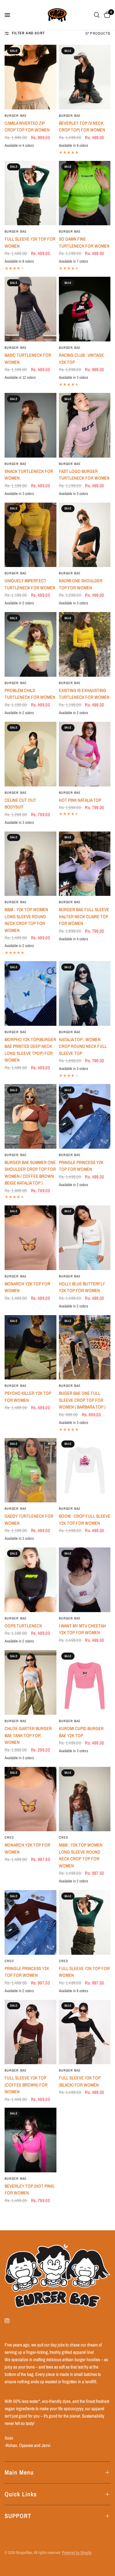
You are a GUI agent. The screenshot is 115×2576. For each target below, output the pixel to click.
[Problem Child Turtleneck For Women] (31, 644)
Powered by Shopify (77, 2553)
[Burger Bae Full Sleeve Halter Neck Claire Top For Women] (85, 864)
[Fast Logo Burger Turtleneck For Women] (85, 425)
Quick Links (21, 2494)
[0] (106, 15)
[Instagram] (11, 2321)
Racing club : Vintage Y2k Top (81, 359)
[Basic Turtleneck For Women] (31, 309)
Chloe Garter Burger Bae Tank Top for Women (28, 1735)
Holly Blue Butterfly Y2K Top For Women (82, 1287)
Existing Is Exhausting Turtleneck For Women (84, 694)
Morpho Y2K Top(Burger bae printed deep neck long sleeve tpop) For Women (30, 1050)
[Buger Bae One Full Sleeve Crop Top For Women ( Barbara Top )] (85, 1347)
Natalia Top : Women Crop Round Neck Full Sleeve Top (83, 1046)
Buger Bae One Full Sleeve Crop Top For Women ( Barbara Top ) (82, 1400)
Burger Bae (16, 116)
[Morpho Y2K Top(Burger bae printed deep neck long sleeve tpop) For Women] (31, 993)
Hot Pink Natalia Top (80, 800)
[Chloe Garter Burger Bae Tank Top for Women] (31, 1682)
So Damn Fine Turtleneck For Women (84, 242)
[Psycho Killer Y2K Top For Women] (31, 1347)
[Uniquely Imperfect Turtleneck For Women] (31, 535)
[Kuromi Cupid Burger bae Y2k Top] (85, 1682)
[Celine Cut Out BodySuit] (31, 754)
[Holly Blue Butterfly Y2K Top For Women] (85, 1238)
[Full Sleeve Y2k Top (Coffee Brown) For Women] (31, 2032)
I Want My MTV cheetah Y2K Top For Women (82, 1629)
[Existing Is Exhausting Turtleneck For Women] (85, 644)
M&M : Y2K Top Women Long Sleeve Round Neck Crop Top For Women (26, 920)
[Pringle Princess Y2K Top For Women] (85, 1116)
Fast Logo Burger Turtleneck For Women (84, 475)
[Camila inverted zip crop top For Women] (31, 77)
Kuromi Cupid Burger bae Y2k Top (81, 1732)
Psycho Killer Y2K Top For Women (28, 1397)
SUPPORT (18, 2516)
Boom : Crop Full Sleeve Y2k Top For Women (85, 1520)
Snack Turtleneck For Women (29, 475)
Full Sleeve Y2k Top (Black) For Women (80, 2081)
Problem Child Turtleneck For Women (30, 694)
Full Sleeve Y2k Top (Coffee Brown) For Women (26, 2085)
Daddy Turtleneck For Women (29, 1520)
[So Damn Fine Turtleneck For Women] (85, 193)
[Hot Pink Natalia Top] (85, 754)
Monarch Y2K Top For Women (27, 1287)
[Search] (97, 15)
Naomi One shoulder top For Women (81, 584)
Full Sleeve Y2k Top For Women (30, 242)
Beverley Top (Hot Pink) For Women (29, 2190)
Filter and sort (28, 33)
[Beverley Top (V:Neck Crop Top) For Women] (85, 77)
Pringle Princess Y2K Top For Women (81, 1166)
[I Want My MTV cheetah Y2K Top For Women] (85, 1580)
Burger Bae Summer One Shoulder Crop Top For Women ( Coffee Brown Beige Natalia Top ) (30, 1173)
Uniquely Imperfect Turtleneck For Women (30, 584)
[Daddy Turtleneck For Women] (31, 1470)
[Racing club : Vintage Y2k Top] (85, 309)
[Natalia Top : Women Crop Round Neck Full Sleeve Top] (85, 993)
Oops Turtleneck (23, 1626)
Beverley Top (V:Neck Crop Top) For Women (82, 127)
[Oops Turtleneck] (31, 1580)
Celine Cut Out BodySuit (20, 804)
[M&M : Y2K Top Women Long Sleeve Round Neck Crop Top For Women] (31, 864)
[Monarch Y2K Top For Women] (31, 1238)
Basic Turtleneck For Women (28, 359)
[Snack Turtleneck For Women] (31, 425)
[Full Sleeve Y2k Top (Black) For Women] (85, 2032)
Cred (9, 1837)
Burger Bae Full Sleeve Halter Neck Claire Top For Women (84, 916)
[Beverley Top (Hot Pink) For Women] (31, 2140)
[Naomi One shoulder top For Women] (85, 535)
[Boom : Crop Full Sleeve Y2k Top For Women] (85, 1470)
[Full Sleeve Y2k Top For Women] (31, 193)
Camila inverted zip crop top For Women (27, 127)
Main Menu (19, 2472)
